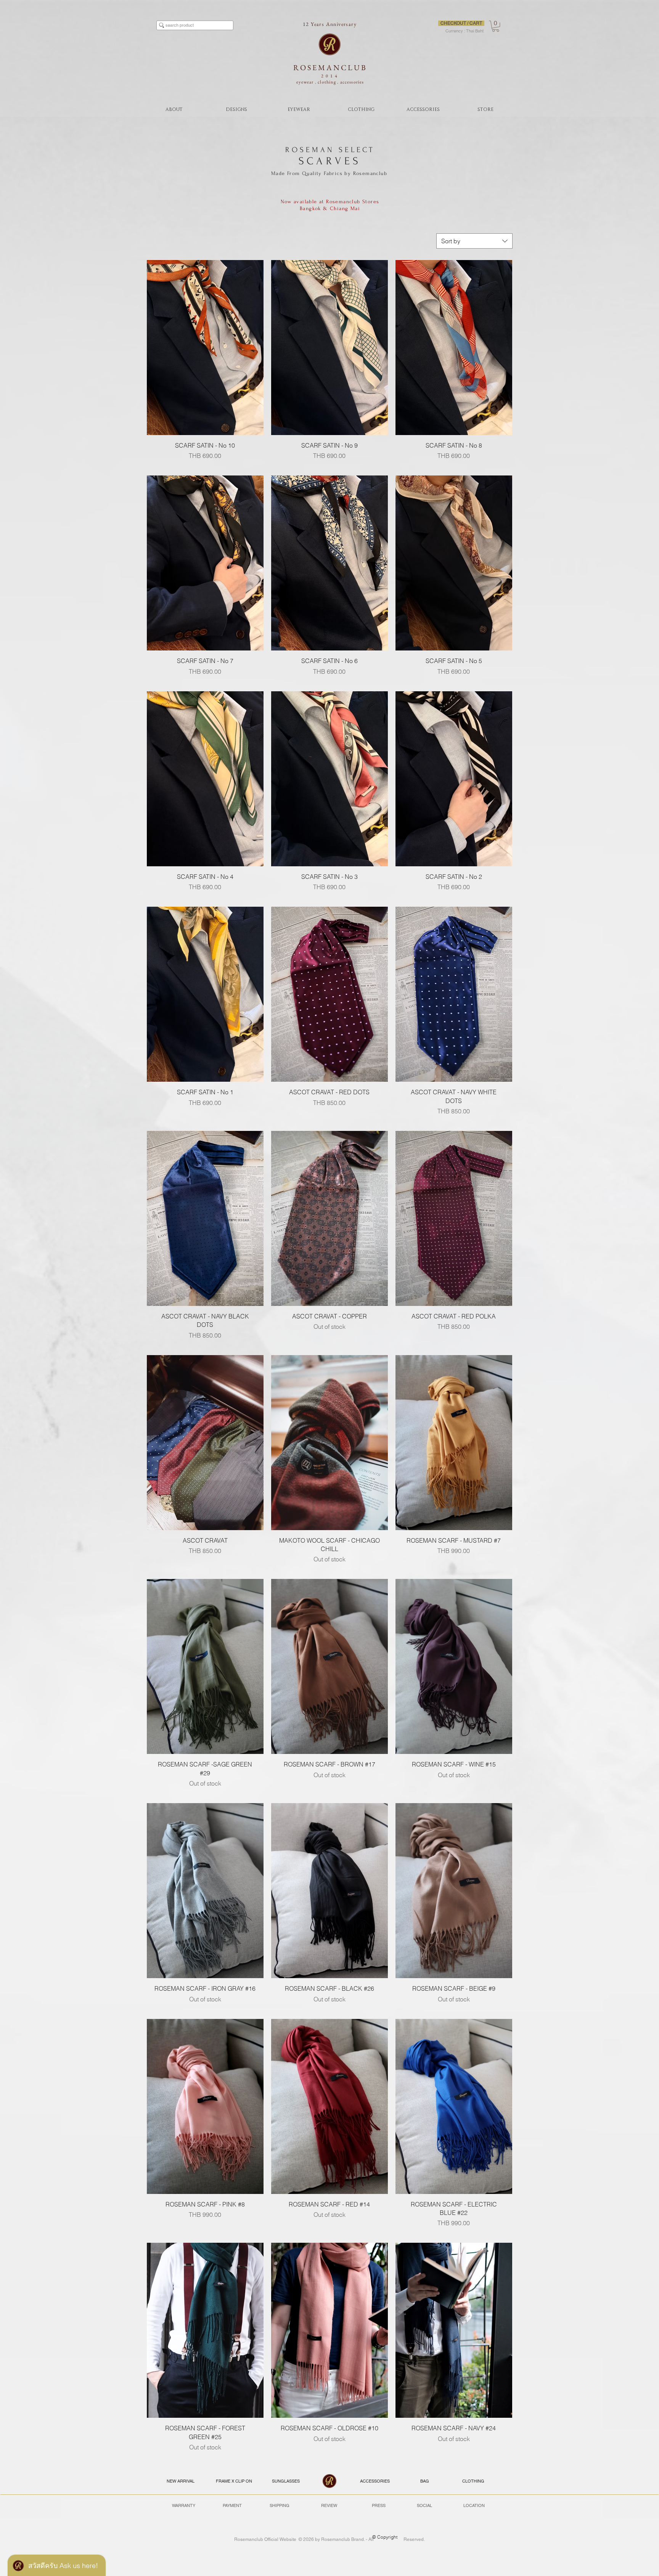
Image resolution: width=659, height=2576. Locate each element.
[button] (496, 26)
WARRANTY (184, 2505)
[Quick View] (205, 348)
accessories (352, 82)
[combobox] (474, 241)
